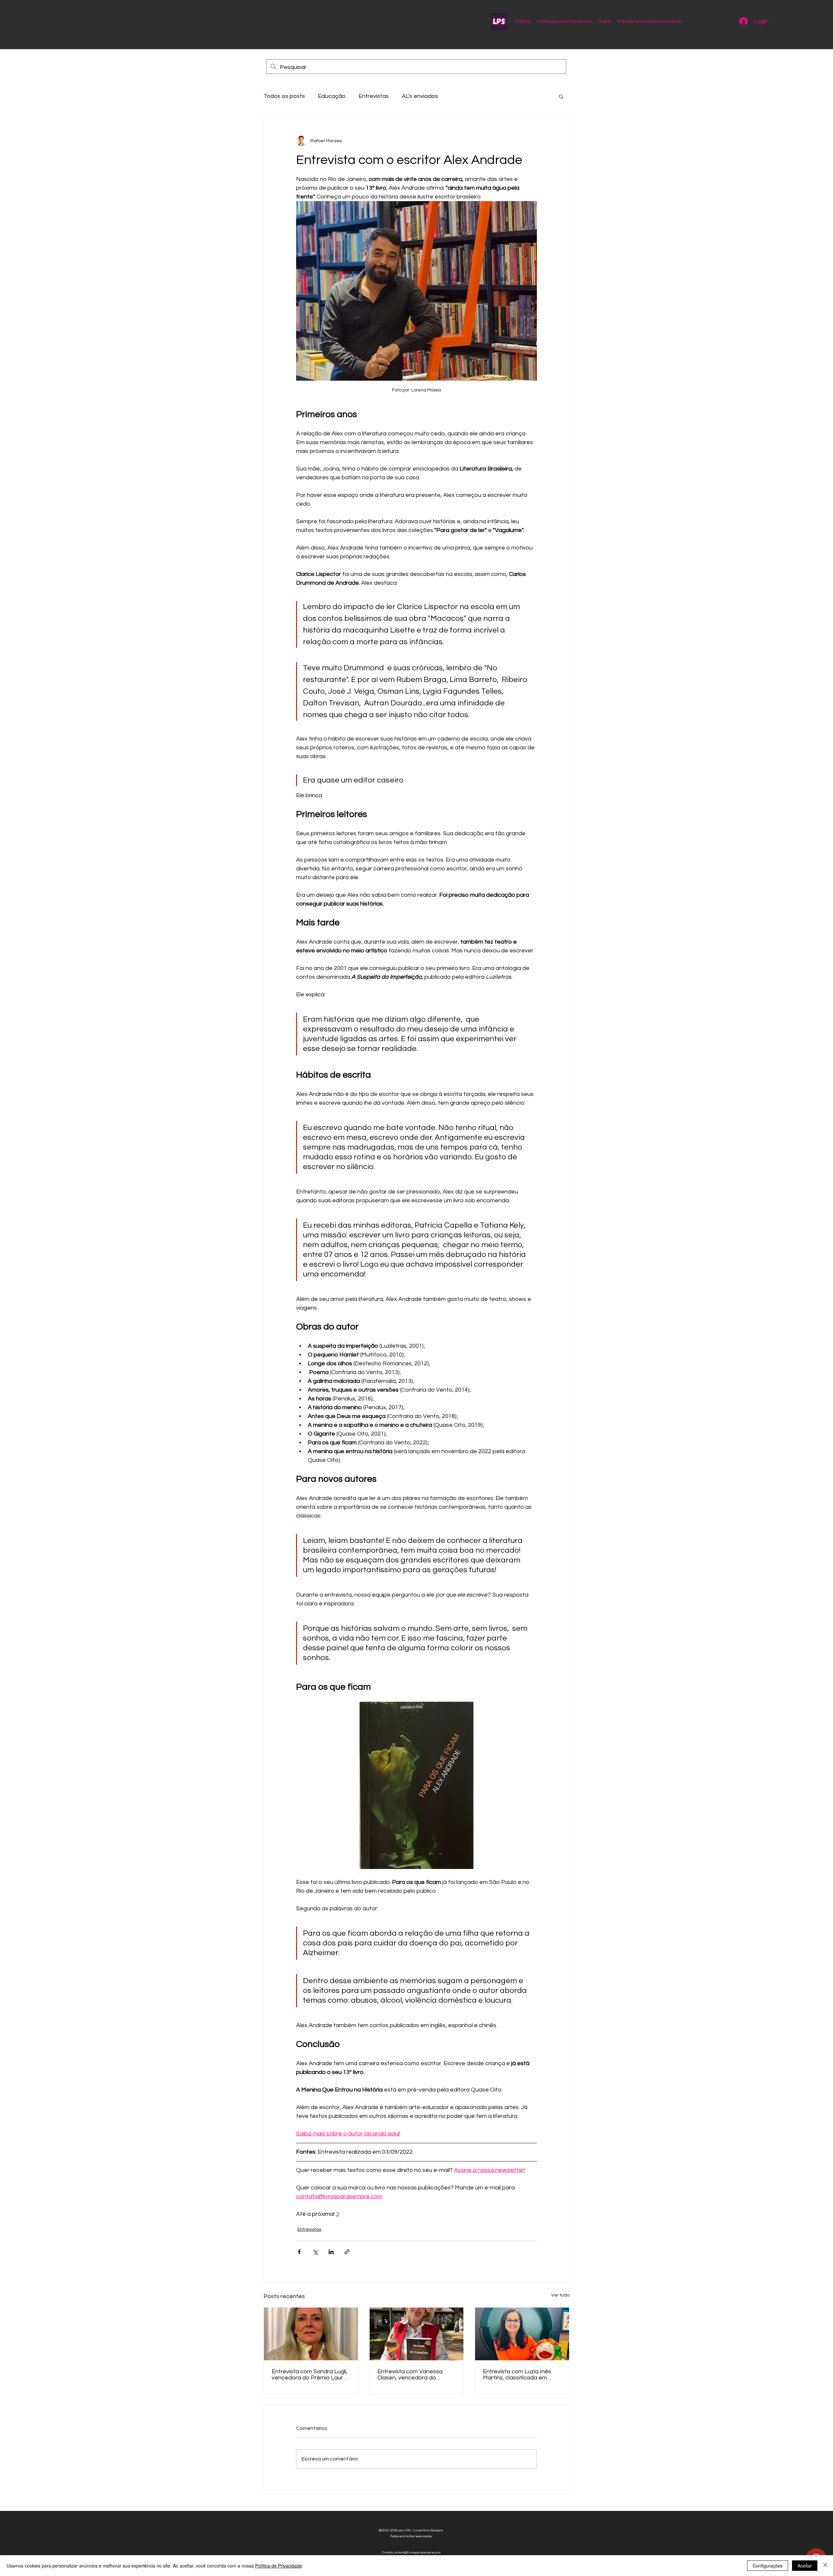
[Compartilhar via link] (347, 2252)
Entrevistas (374, 96)
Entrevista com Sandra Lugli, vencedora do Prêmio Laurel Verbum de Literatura (310, 2375)
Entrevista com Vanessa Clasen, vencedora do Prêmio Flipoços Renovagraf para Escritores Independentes (416, 2375)
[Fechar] (825, 2566)
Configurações (768, 2566)
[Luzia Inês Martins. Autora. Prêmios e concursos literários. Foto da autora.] (522, 2334)
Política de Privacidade (279, 2566)
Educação (332, 96)
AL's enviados (420, 96)
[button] (561, 96)
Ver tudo (560, 2295)
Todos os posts (284, 96)
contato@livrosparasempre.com (417, 2553)
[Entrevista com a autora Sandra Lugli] (311, 2334)
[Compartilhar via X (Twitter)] (315, 2252)
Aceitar (805, 2566)
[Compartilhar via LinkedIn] (331, 2252)
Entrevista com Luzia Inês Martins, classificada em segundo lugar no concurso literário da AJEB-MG (519, 2375)
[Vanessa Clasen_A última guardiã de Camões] (417, 2334)
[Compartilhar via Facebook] (299, 2252)
